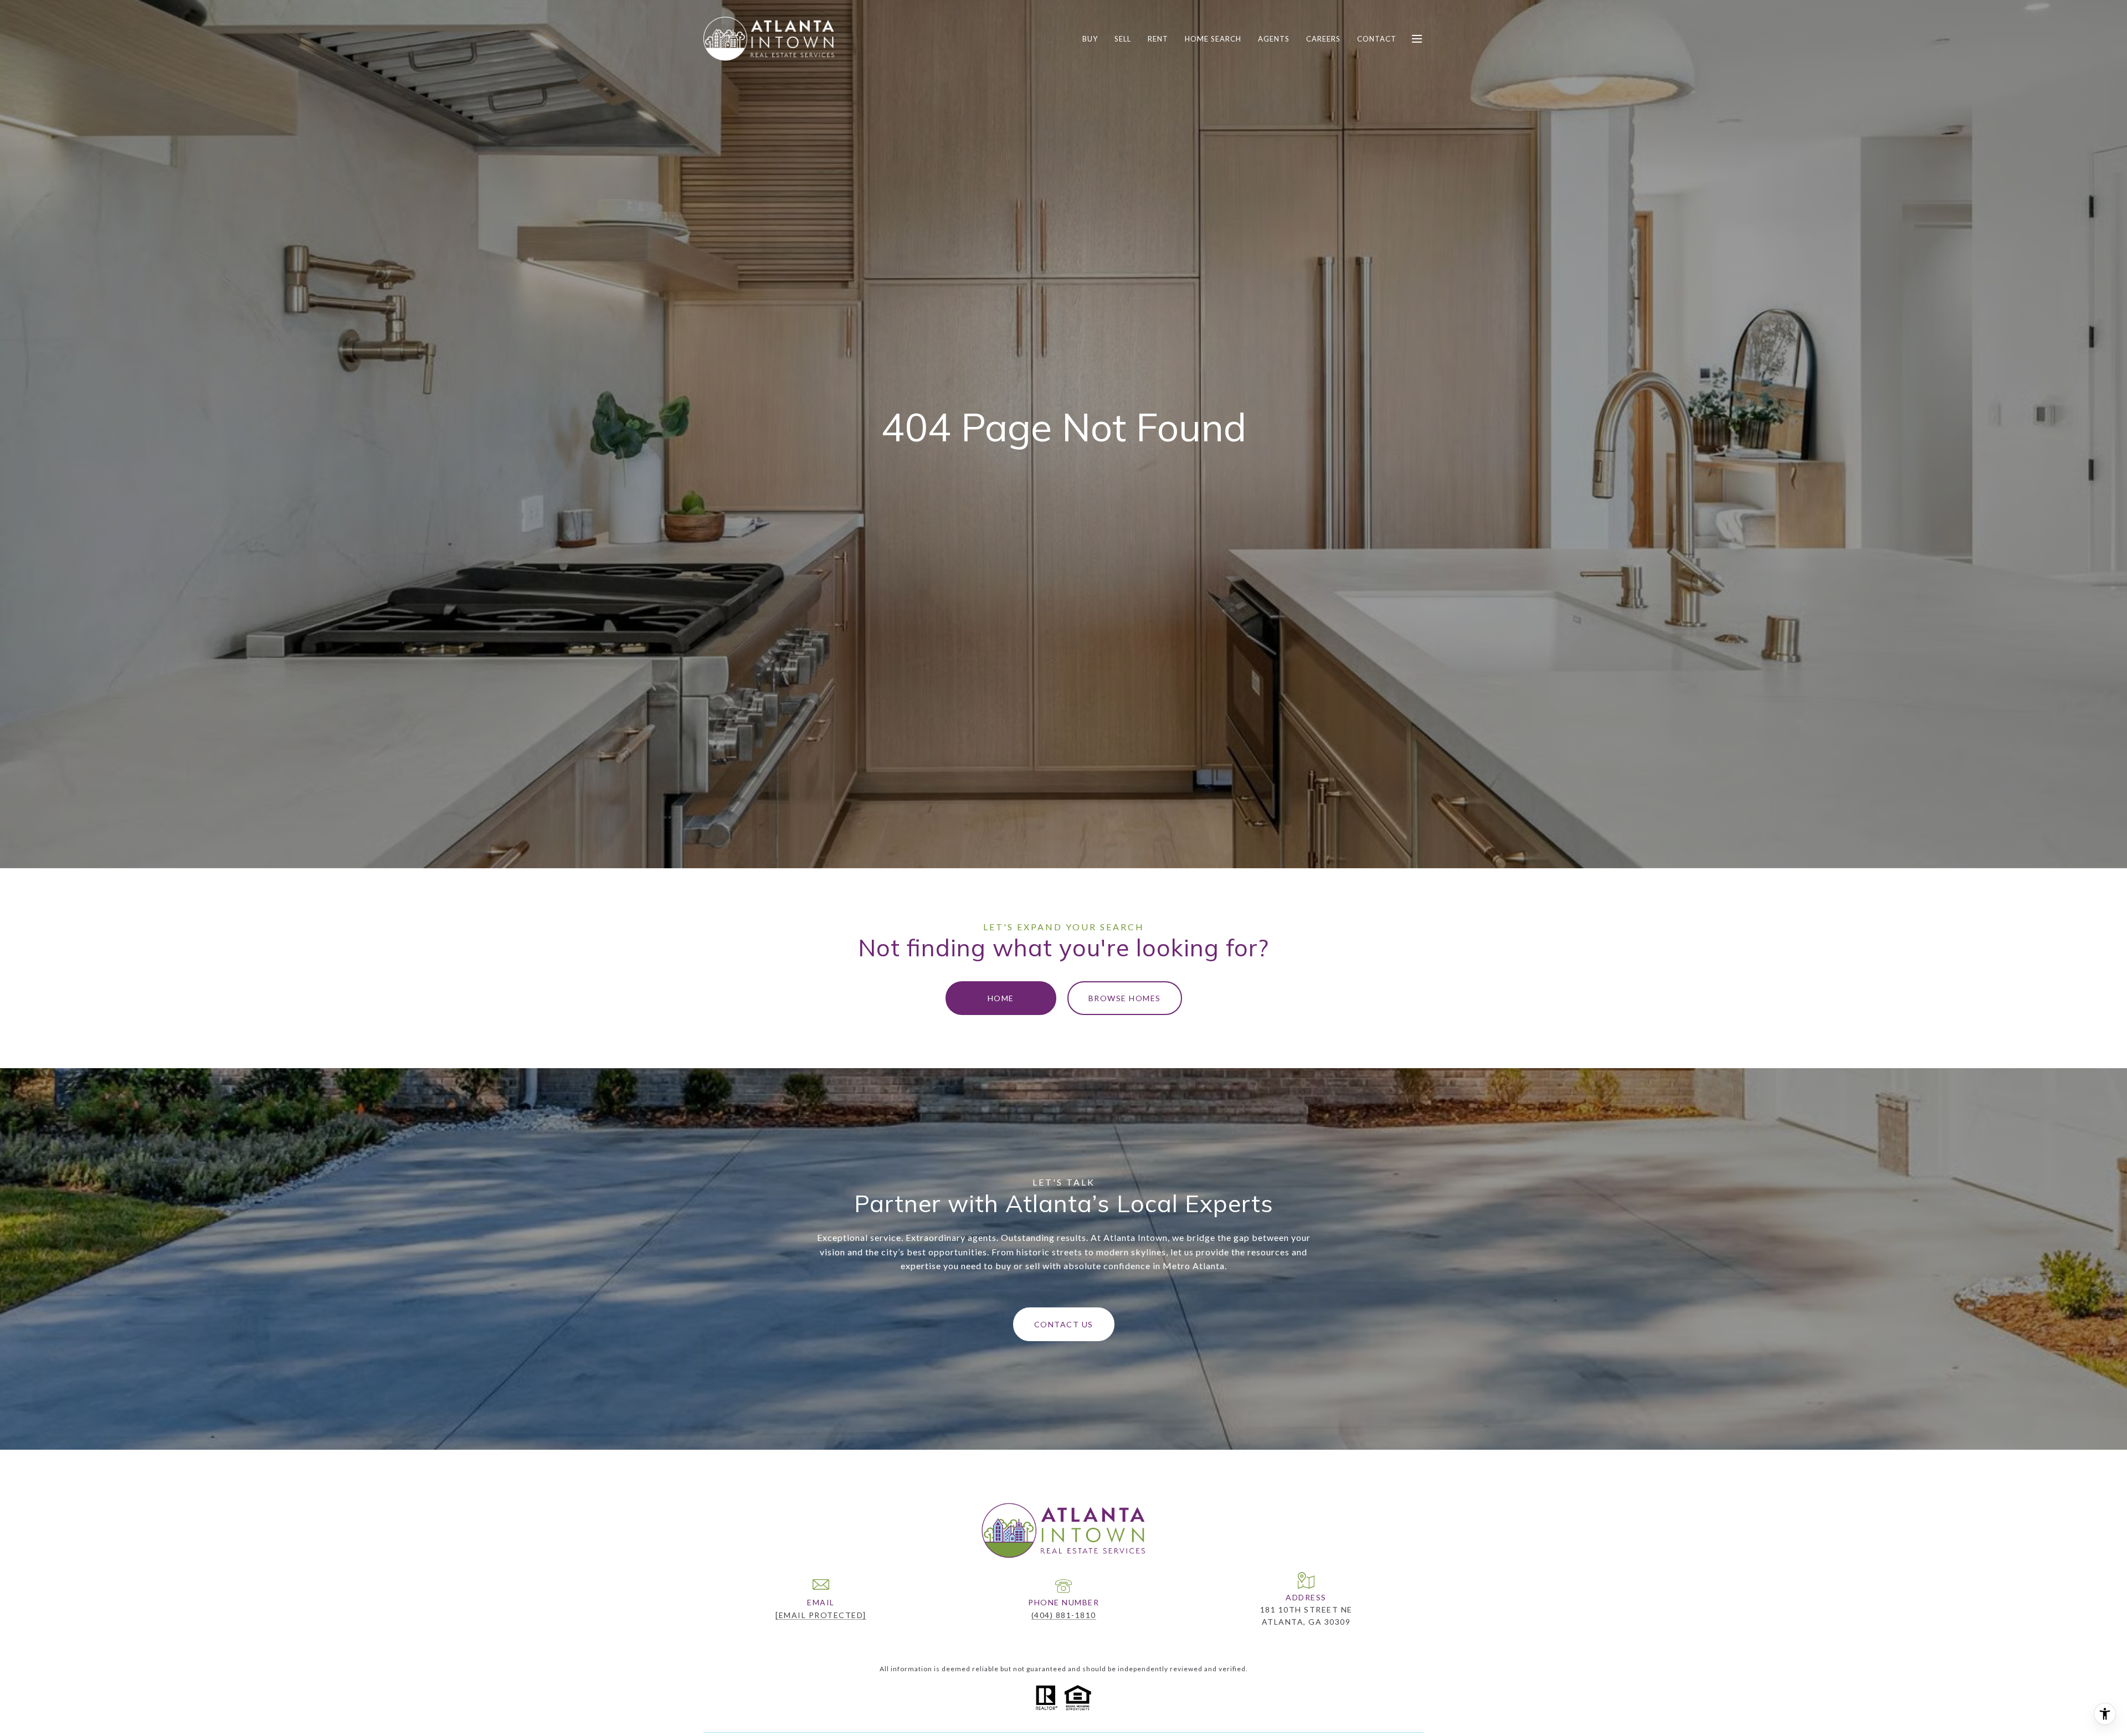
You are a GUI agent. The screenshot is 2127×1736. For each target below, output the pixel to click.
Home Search (1213, 39)
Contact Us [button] (1064, 1324)
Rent (1158, 39)
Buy (1090, 39)
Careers (1323, 39)
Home (1001, 998)
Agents (1274, 39)
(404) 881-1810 (1064, 1615)
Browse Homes (1125, 998)
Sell (1123, 39)
